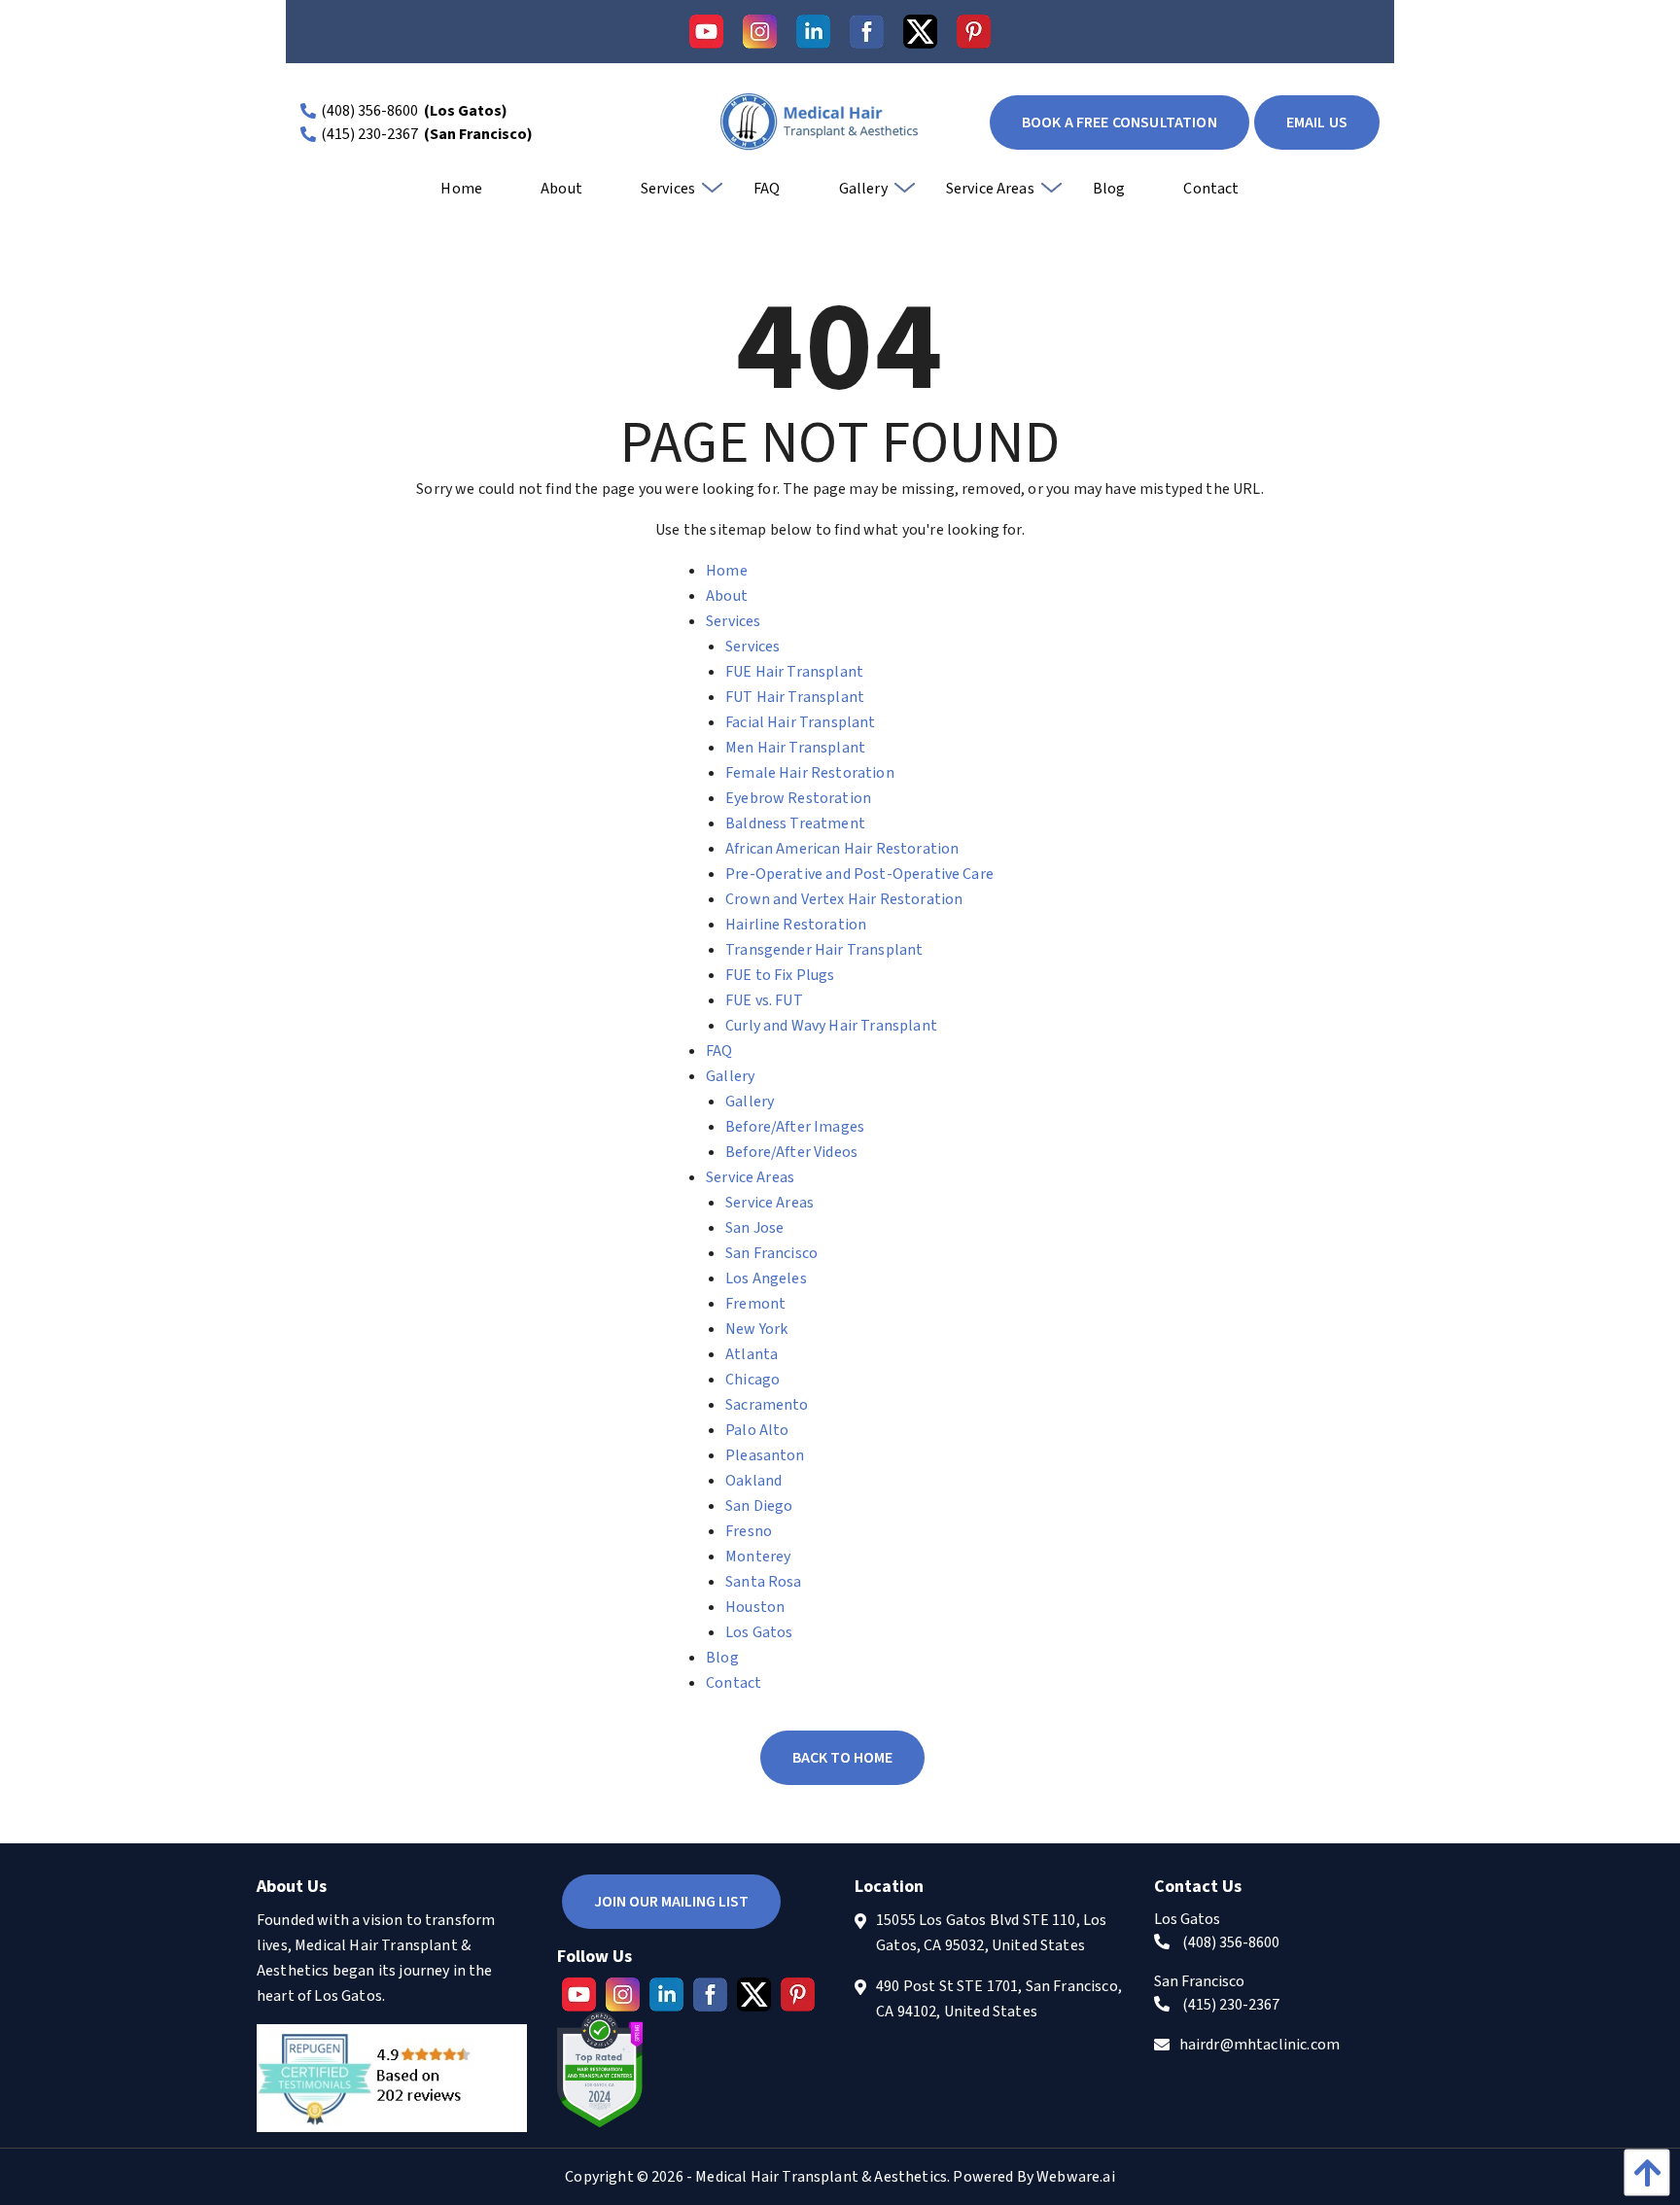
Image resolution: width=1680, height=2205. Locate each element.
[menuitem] (461, 195)
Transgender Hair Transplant (824, 950)
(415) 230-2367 (369, 134)
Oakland (753, 1481)
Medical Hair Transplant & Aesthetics (821, 2177)
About (727, 596)
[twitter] (920, 32)
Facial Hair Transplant (801, 722)
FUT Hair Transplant (795, 697)
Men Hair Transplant (795, 748)
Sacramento (767, 1405)
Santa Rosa (764, 1582)
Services (733, 621)
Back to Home (842, 1758)
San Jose (754, 1228)
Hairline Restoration (796, 925)
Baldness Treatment (795, 823)
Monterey (758, 1557)
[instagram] (760, 32)
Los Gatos (759, 1632)
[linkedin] (813, 32)
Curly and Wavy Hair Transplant (831, 1026)
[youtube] (706, 32)
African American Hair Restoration (842, 849)
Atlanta (752, 1354)
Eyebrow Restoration (798, 798)
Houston (755, 1607)
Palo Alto (757, 1430)
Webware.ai (1076, 2177)
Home (727, 571)
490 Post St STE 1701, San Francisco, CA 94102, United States (999, 1999)
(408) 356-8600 (369, 111)
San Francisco (771, 1253)
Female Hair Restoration (810, 773)
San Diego (759, 1506)
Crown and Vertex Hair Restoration (844, 899)
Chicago (752, 1380)
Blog (722, 1658)
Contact (734, 1683)
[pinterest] (974, 32)
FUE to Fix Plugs (780, 975)
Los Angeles (766, 1278)
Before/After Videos (791, 1152)
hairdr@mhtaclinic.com (1260, 2045)
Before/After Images (795, 1127)
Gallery (730, 1076)
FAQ (719, 1051)
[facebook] (867, 32)
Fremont (755, 1304)
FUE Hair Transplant (794, 672)
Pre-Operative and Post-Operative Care (859, 874)
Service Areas (750, 1177)
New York (756, 1329)
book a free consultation (1120, 122)
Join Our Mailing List (671, 1902)
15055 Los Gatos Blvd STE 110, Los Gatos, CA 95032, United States (991, 1933)
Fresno (749, 1531)
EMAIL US (1317, 122)
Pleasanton (765, 1455)
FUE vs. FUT (764, 1000)
